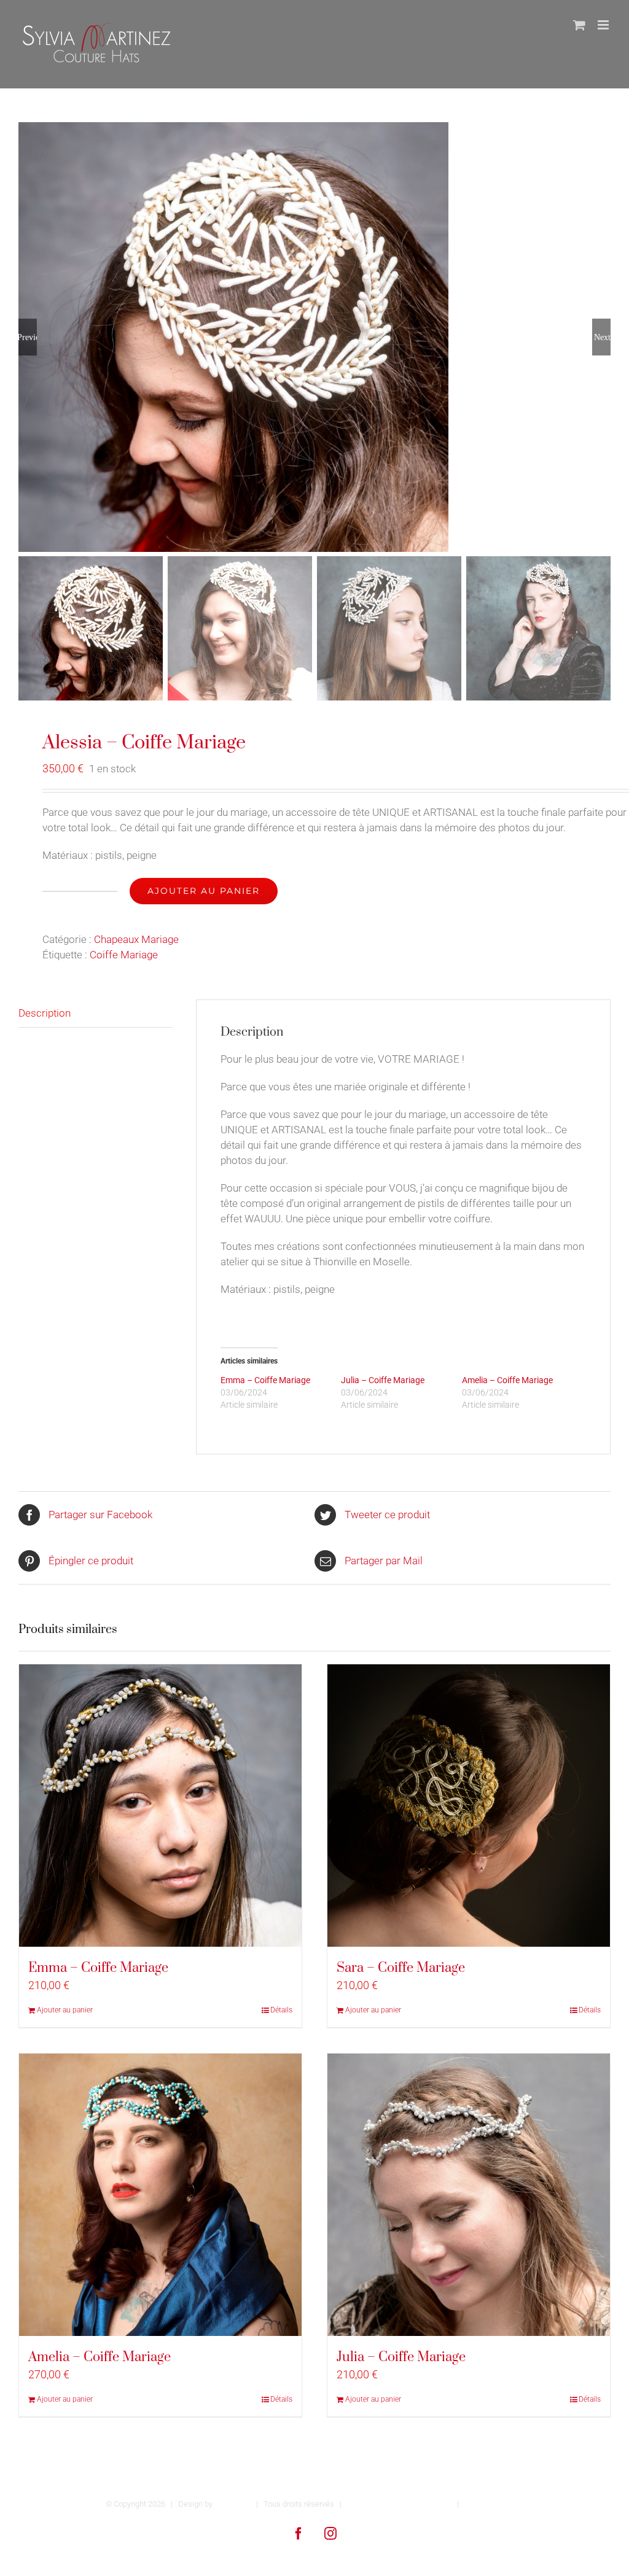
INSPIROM (232, 2504)
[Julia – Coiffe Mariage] (469, 2195)
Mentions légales (494, 2504)
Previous (28, 337)
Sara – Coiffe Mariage (401, 1968)
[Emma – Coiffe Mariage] (160, 1806)
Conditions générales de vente (399, 2504)
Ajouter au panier (204, 891)
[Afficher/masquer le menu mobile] (604, 25)
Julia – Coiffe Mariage (383, 1380)
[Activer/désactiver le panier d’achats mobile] (579, 25)
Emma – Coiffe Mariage (265, 1380)
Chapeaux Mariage (136, 939)
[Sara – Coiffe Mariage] (469, 1806)
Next (602, 337)
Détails (281, 2010)
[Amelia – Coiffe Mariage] (160, 2195)
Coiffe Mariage (124, 955)
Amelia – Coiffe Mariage (507, 1380)
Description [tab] (45, 1013)
